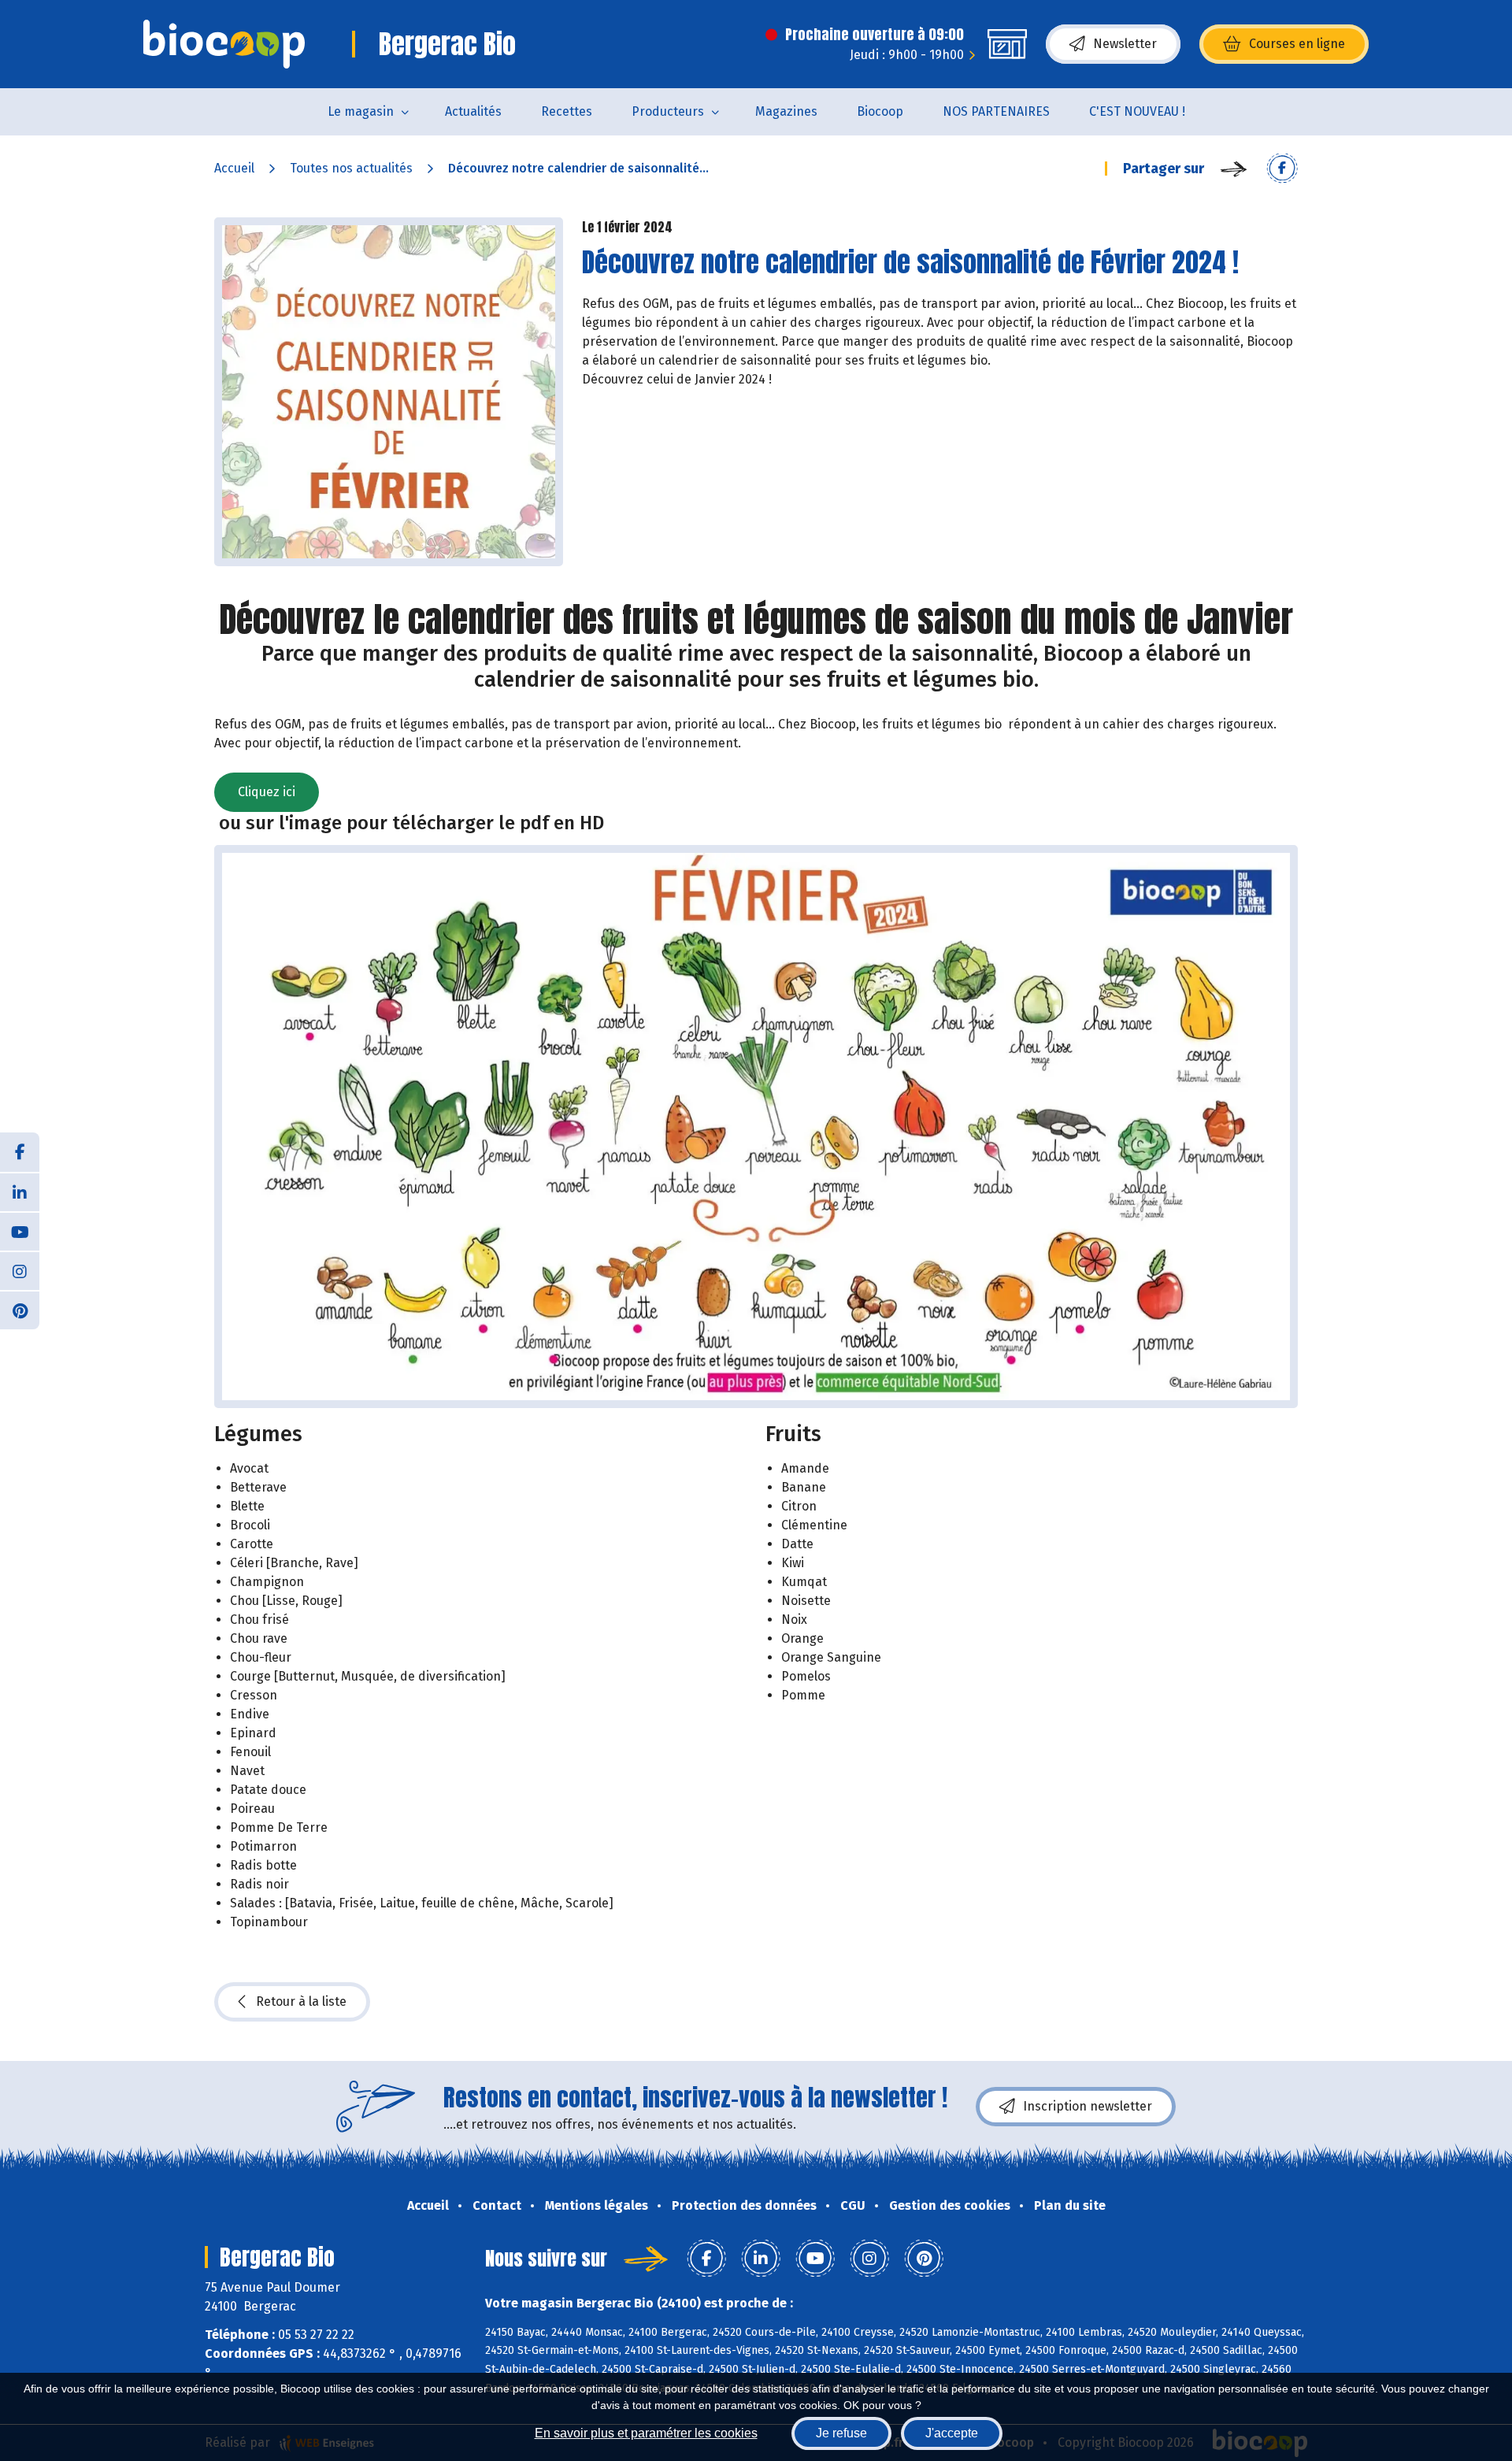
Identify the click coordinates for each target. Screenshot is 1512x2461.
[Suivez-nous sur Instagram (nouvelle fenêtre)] (20, 1270)
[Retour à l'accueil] (224, 44)
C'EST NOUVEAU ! (1137, 111)
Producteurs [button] (668, 111)
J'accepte (952, 2433)
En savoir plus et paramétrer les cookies (646, 2433)
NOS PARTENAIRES (996, 111)
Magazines (786, 111)
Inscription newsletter (1088, 2106)
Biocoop (880, 111)
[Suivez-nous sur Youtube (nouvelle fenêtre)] (20, 1231)
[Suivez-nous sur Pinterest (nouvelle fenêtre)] (20, 1310)
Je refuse (841, 2433)
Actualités (473, 111)
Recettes (567, 111)
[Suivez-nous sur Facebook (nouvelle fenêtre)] (20, 1152)
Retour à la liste (301, 2001)
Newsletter (1125, 44)
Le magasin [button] (361, 111)
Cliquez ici (267, 792)
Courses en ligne (1297, 44)
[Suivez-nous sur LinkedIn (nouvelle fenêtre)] (20, 1192)
